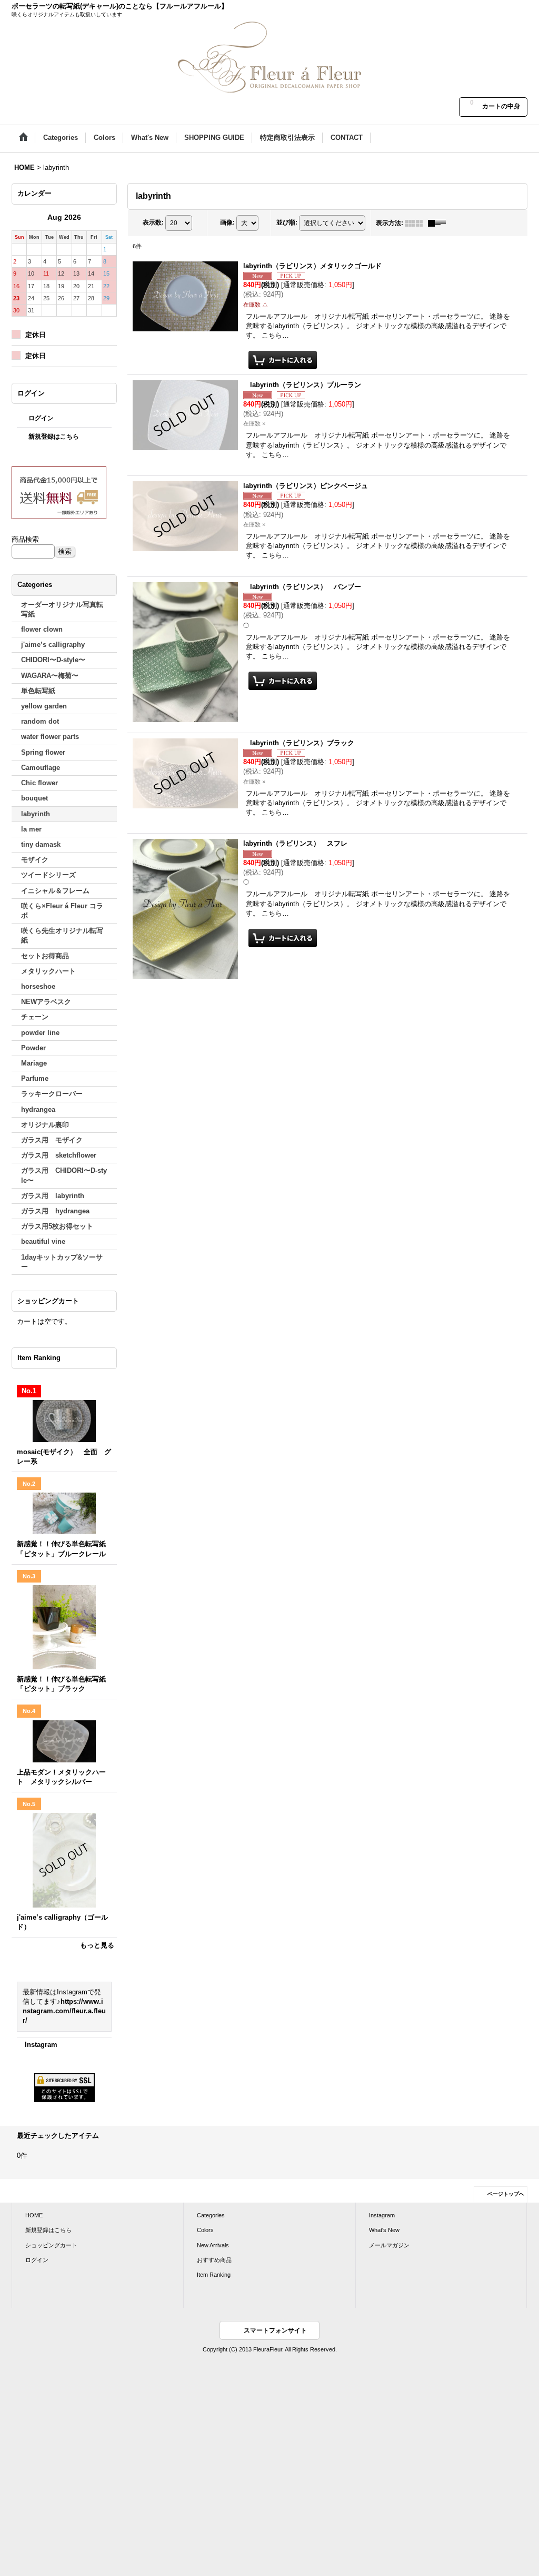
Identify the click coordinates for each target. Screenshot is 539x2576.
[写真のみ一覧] (416, 223)
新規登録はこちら (54, 437)
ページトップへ (506, 2194)
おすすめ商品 (214, 2260)
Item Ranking (214, 2275)
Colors (205, 2230)
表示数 (153, 222)
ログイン (41, 418)
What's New (384, 2230)
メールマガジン (389, 2245)
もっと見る (97, 1945)
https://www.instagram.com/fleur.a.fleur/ (64, 2011)
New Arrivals (213, 2245)
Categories (211, 2215)
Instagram (41, 2045)
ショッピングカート (51, 2245)
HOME (34, 2215)
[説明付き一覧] (440, 223)
